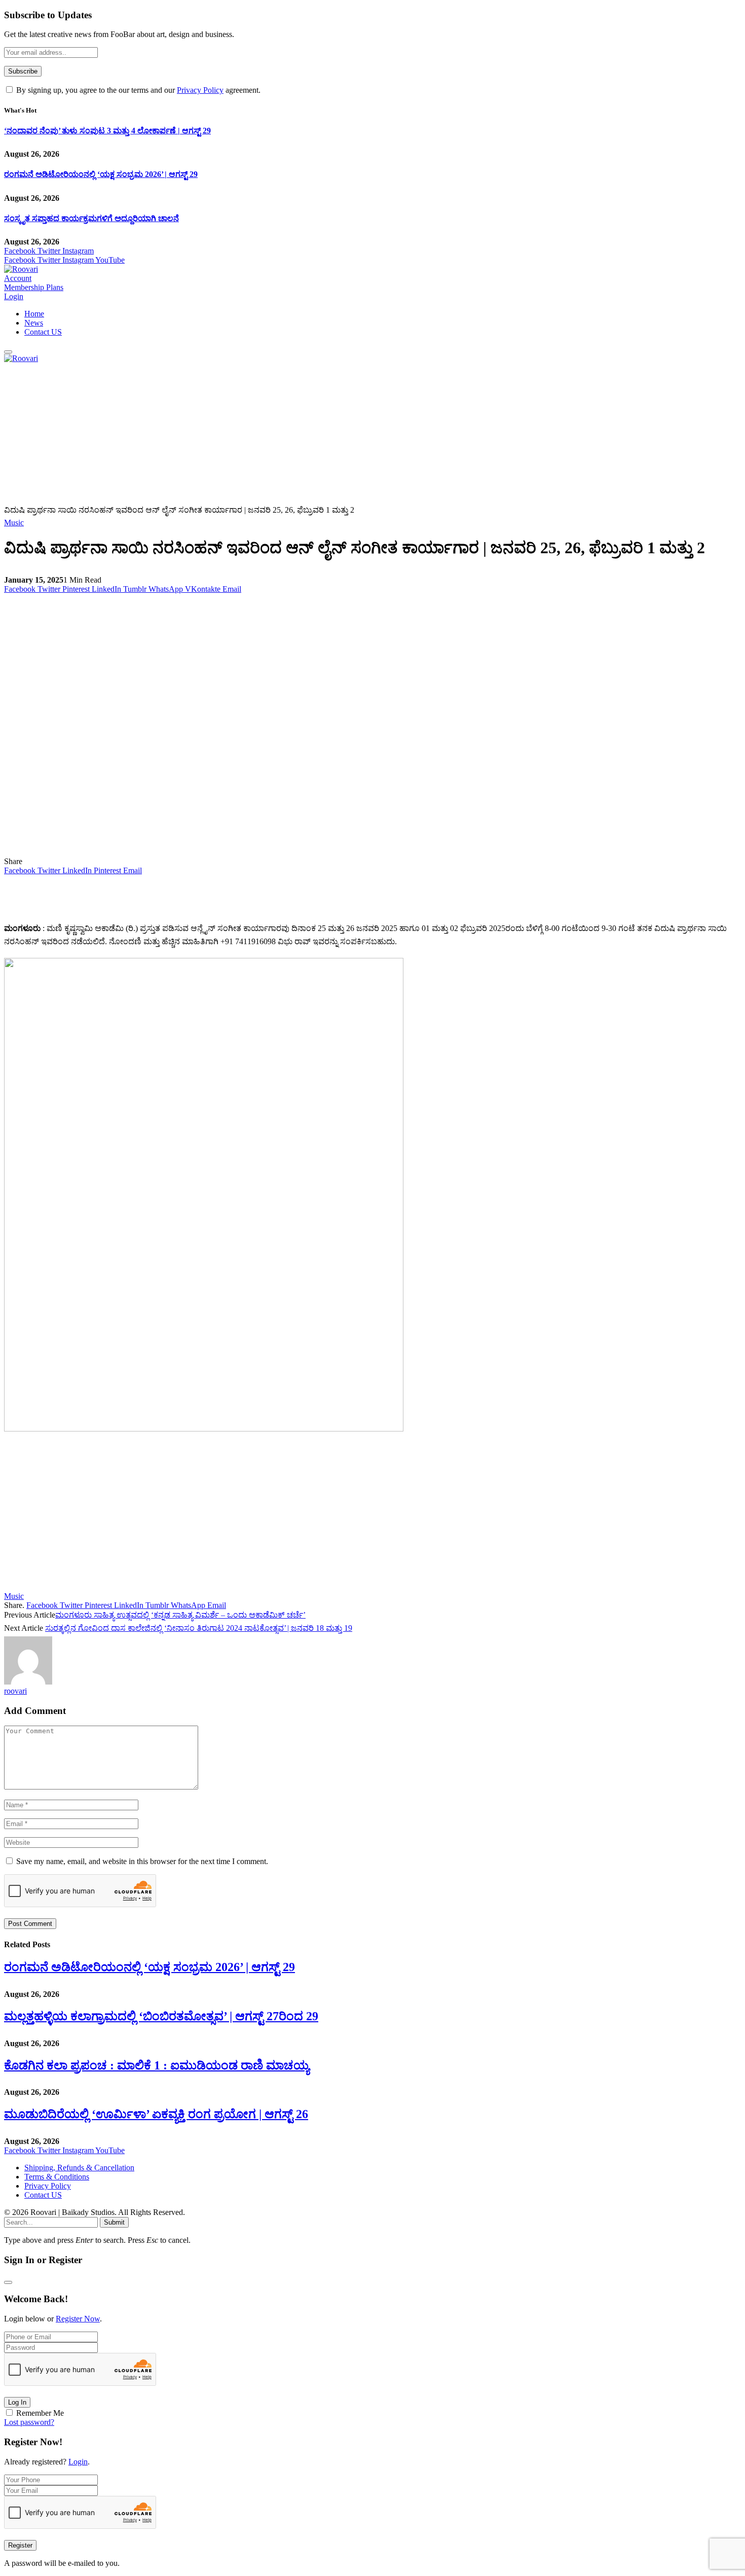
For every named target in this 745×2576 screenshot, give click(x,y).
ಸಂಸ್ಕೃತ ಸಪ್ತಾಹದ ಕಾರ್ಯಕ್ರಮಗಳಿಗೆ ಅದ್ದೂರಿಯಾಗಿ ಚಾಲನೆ (91, 218)
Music (14, 523)
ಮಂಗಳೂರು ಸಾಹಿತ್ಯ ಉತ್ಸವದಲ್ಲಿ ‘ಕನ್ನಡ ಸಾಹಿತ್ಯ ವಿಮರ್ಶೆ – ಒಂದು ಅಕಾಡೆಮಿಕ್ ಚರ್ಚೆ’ (180, 1615)
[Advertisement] (308, 434)
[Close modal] (8, 2282)
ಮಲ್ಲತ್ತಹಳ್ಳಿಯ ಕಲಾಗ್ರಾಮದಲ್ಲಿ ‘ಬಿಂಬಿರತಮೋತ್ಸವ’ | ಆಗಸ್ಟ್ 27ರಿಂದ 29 (161, 2016)
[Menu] (8, 352)
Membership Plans (34, 287)
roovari (15, 1691)
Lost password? (29, 2422)
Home (34, 314)
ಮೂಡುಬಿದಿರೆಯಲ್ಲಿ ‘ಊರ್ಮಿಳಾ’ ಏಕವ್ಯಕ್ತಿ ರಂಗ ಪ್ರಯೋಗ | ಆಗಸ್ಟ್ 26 (156, 2114)
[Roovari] (21, 269)
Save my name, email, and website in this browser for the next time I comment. (142, 1861)
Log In (17, 2402)
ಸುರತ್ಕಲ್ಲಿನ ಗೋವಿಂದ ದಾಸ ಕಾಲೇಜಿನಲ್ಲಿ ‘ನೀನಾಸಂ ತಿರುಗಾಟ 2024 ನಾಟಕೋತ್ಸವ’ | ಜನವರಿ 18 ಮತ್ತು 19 (199, 1628)
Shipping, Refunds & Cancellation (79, 2168)
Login (78, 2462)
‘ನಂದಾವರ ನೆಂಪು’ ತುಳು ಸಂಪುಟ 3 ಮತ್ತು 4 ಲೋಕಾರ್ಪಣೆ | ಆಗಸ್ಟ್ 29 (107, 131)
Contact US (43, 332)
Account (18, 278)
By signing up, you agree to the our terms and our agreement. (137, 90)
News (34, 323)
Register (20, 2545)
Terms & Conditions (57, 2177)
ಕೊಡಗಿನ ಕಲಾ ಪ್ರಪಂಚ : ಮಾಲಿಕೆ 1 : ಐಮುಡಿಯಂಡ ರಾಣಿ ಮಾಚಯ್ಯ (157, 2065)
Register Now (78, 2319)
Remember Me (40, 2413)
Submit (114, 2222)
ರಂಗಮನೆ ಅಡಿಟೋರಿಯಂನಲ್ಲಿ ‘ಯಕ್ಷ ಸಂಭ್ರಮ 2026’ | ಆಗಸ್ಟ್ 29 (101, 174)
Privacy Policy (200, 90)
